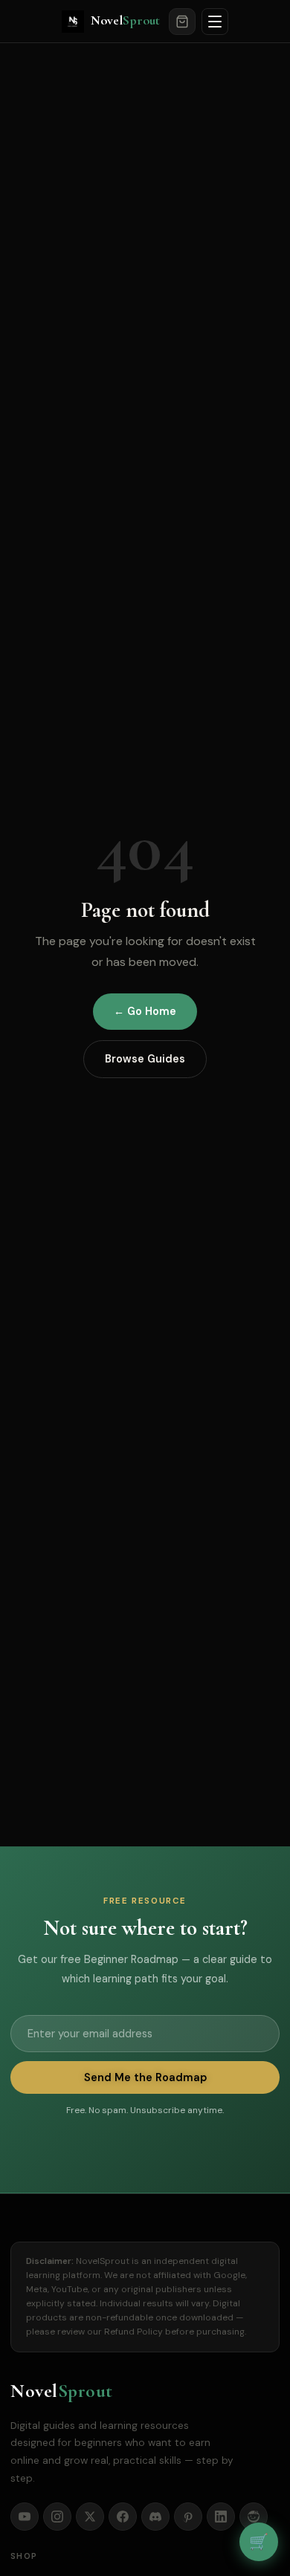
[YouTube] (25, 2517)
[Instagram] (57, 2517)
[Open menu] (215, 22)
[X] (90, 2517)
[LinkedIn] (221, 2517)
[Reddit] (254, 2517)
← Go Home (145, 1011)
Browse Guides (145, 1059)
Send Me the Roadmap (145, 2077)
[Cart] (182, 22)
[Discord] (155, 2517)
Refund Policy (133, 2332)
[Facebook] (123, 2517)
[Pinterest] (188, 2517)
